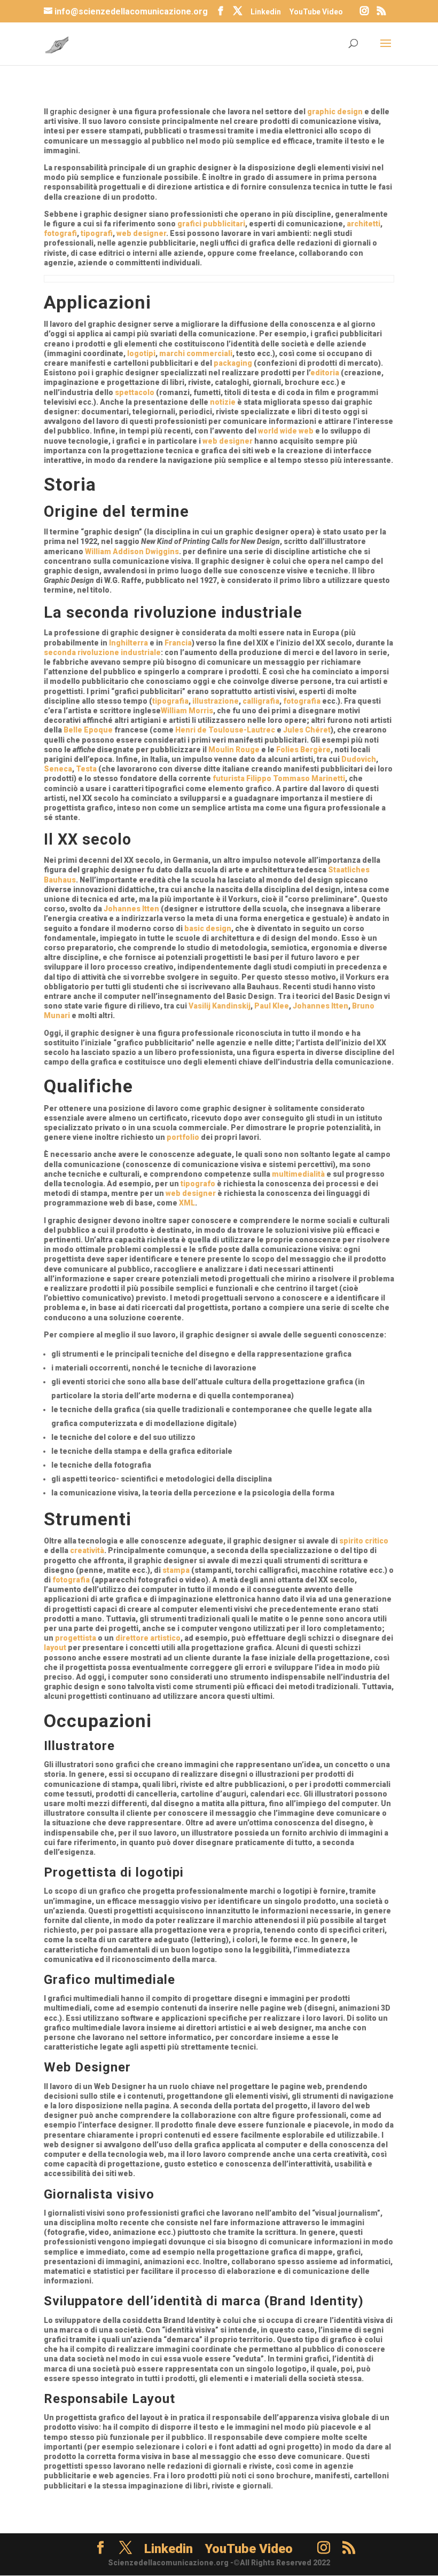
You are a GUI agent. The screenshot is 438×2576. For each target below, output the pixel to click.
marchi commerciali (196, 353)
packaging (233, 363)
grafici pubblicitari (211, 224)
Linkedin (266, 12)
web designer (141, 233)
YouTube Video (316, 12)
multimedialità (298, 1174)
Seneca (58, 769)
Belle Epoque (88, 730)
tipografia (170, 701)
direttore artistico (148, 1638)
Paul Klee (272, 1006)
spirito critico (364, 1541)
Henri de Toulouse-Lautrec (225, 730)
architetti (363, 224)
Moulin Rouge (234, 750)
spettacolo (135, 392)
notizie (223, 402)
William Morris (187, 711)
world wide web (286, 431)
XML (187, 1203)
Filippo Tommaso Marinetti (296, 778)
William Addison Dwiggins (132, 552)
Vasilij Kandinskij (220, 1006)
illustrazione (216, 701)
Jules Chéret (307, 730)
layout (55, 1648)
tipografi (97, 233)
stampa (176, 1570)
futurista (229, 778)
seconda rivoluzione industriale (102, 652)
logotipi (141, 353)
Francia (178, 643)
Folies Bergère (303, 750)
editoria (325, 373)
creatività (87, 1550)
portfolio (183, 1137)
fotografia (302, 701)
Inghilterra (128, 643)
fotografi (60, 233)
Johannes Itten (131, 909)
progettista (76, 1638)
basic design (208, 928)
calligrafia (261, 701)
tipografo (198, 1184)
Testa (86, 769)
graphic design (335, 112)
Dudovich (359, 759)
